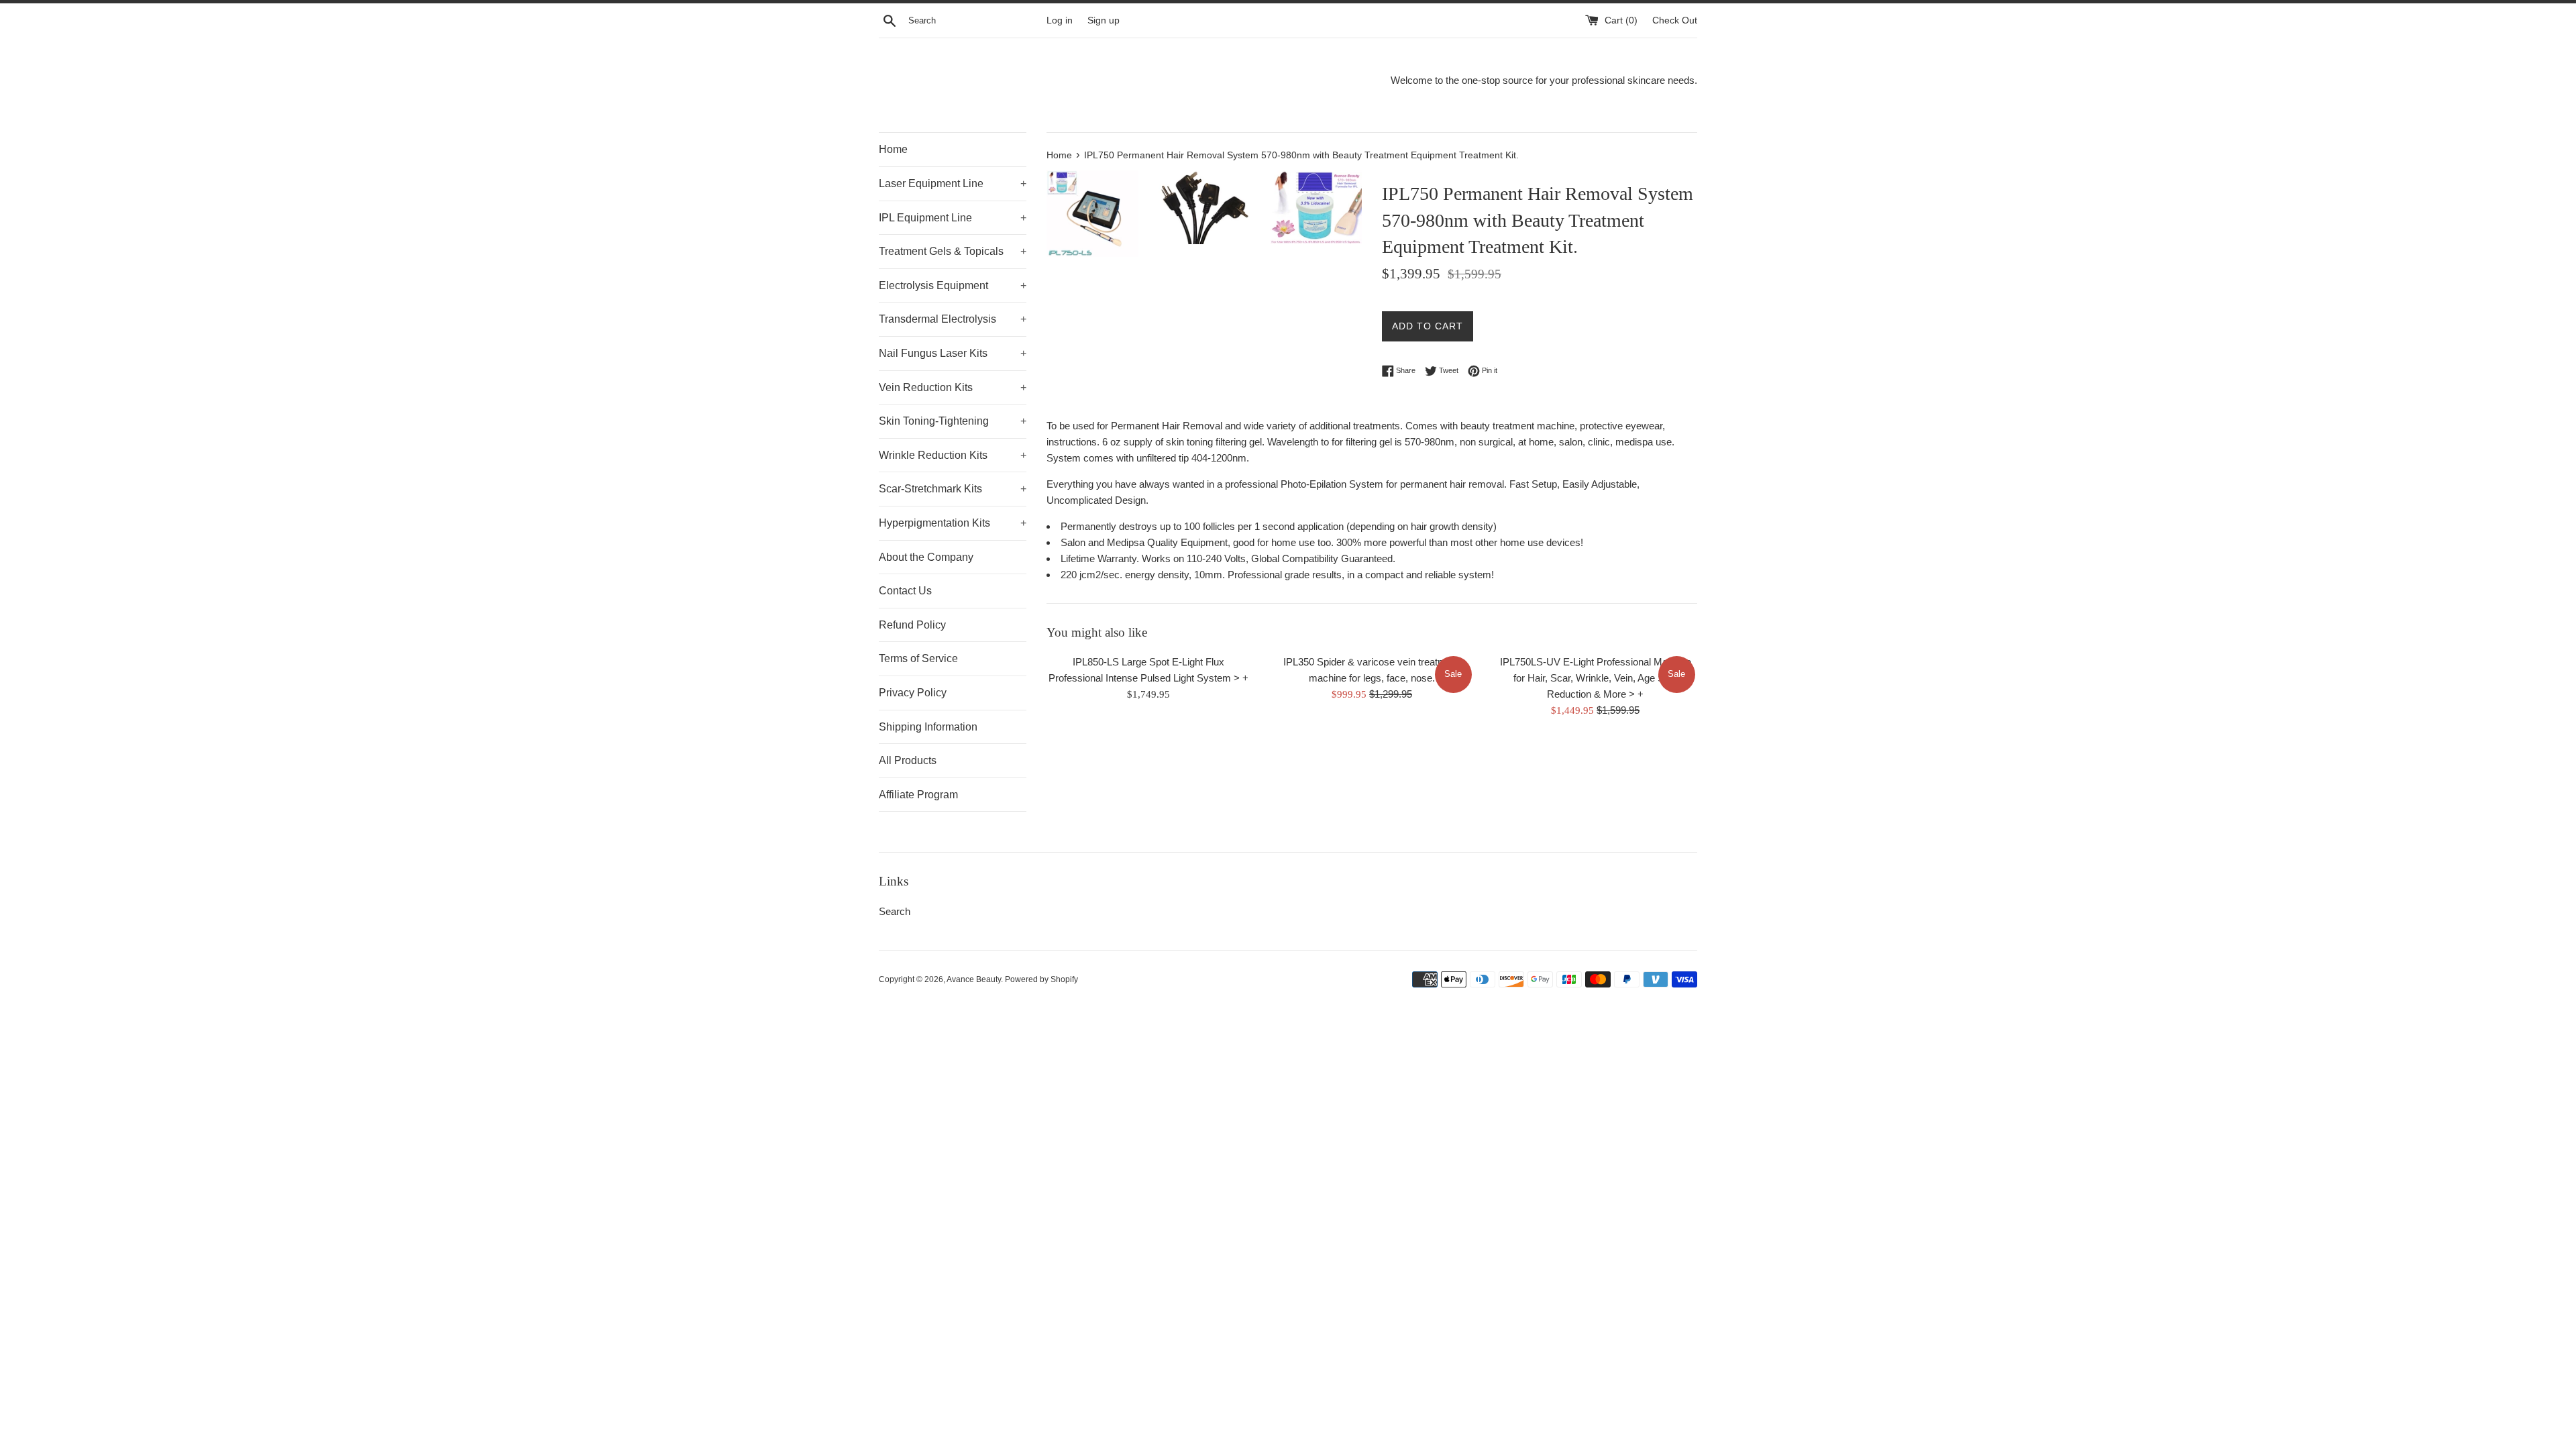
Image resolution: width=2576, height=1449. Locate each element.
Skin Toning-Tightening (953, 421)
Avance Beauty (974, 979)
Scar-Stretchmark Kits (953, 489)
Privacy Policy (913, 693)
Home (893, 149)
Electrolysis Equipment (953, 285)
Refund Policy (912, 625)
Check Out (1675, 20)
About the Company (926, 557)
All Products (908, 760)
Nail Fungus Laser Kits (953, 353)
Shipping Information (928, 727)
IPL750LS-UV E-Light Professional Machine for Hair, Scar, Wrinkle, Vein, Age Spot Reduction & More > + (1596, 678)
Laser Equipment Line (953, 183)
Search (895, 911)
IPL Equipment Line (953, 218)
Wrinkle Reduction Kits (953, 455)
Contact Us (905, 591)
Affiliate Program (918, 795)
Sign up (1104, 20)
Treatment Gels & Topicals (953, 251)
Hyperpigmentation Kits (953, 523)
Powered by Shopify (1041, 979)
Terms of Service (918, 658)
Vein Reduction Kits (953, 387)
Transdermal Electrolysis (953, 319)
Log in (1060, 20)
